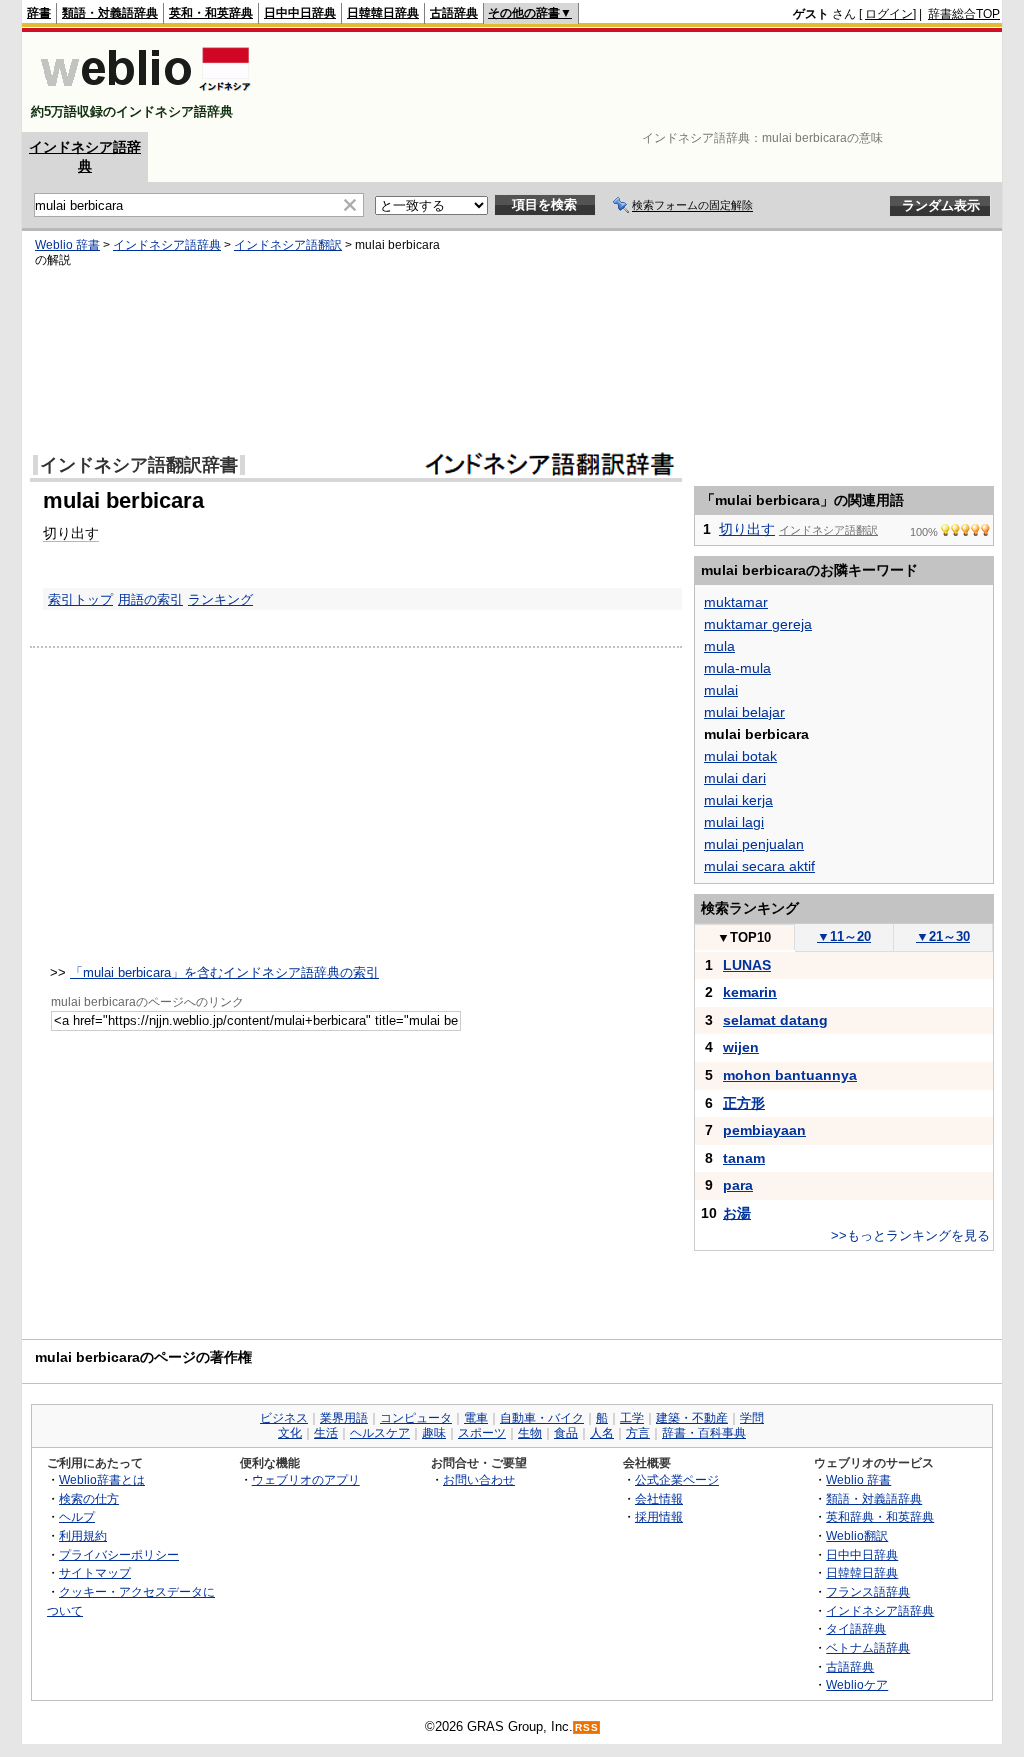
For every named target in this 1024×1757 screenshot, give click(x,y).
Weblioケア (857, 1684)
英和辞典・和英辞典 (880, 1516)
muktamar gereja (758, 624)
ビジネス (284, 1418)
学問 (752, 1418)
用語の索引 (150, 599)
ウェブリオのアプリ (306, 1479)
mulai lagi (734, 822)
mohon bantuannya (790, 1075)
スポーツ (482, 1433)
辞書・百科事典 (704, 1433)
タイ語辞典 (856, 1628)
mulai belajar (744, 712)
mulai (721, 690)
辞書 (39, 13)
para (738, 1185)
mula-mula (737, 668)
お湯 (737, 1213)
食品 (566, 1433)
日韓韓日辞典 (383, 13)
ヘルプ (77, 1516)
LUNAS (747, 965)
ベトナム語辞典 (868, 1647)
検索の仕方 (89, 1498)
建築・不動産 (692, 1418)
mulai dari (735, 778)
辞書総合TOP (964, 14)
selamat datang (775, 1020)
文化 (290, 1433)
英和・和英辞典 (211, 13)
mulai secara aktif (759, 866)
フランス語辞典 (868, 1591)
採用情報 (659, 1516)
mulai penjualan (754, 844)
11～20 (844, 936)
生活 (326, 1433)
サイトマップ (95, 1572)
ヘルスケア (380, 1433)
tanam (744, 1158)
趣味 (434, 1433)
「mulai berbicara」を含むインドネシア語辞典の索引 (224, 972)
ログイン (889, 14)
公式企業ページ (677, 1479)
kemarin (750, 992)
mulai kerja (738, 800)
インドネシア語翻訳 (288, 245)
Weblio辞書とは (102, 1479)
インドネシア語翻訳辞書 (139, 465)
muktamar (736, 602)
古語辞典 (454, 13)
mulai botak (740, 756)
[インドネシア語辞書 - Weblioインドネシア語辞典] (143, 94)
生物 (530, 1433)
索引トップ (80, 599)
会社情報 (659, 1498)
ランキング (220, 599)
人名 (602, 1433)
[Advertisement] (636, 82)
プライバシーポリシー (119, 1554)
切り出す (71, 533)
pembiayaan (764, 1130)
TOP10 (744, 937)
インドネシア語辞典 (167, 245)
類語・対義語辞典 (110, 13)
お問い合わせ (479, 1479)
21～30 (943, 936)
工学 (632, 1418)
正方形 (744, 1103)
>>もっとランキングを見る (910, 1235)
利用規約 (83, 1535)
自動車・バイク (542, 1418)
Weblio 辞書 (67, 245)
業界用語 (344, 1418)
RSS (587, 1727)
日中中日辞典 (300, 13)
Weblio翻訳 (857, 1535)
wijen (741, 1047)
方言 (638, 1433)
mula (719, 646)
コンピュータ (416, 1418)
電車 (476, 1418)
